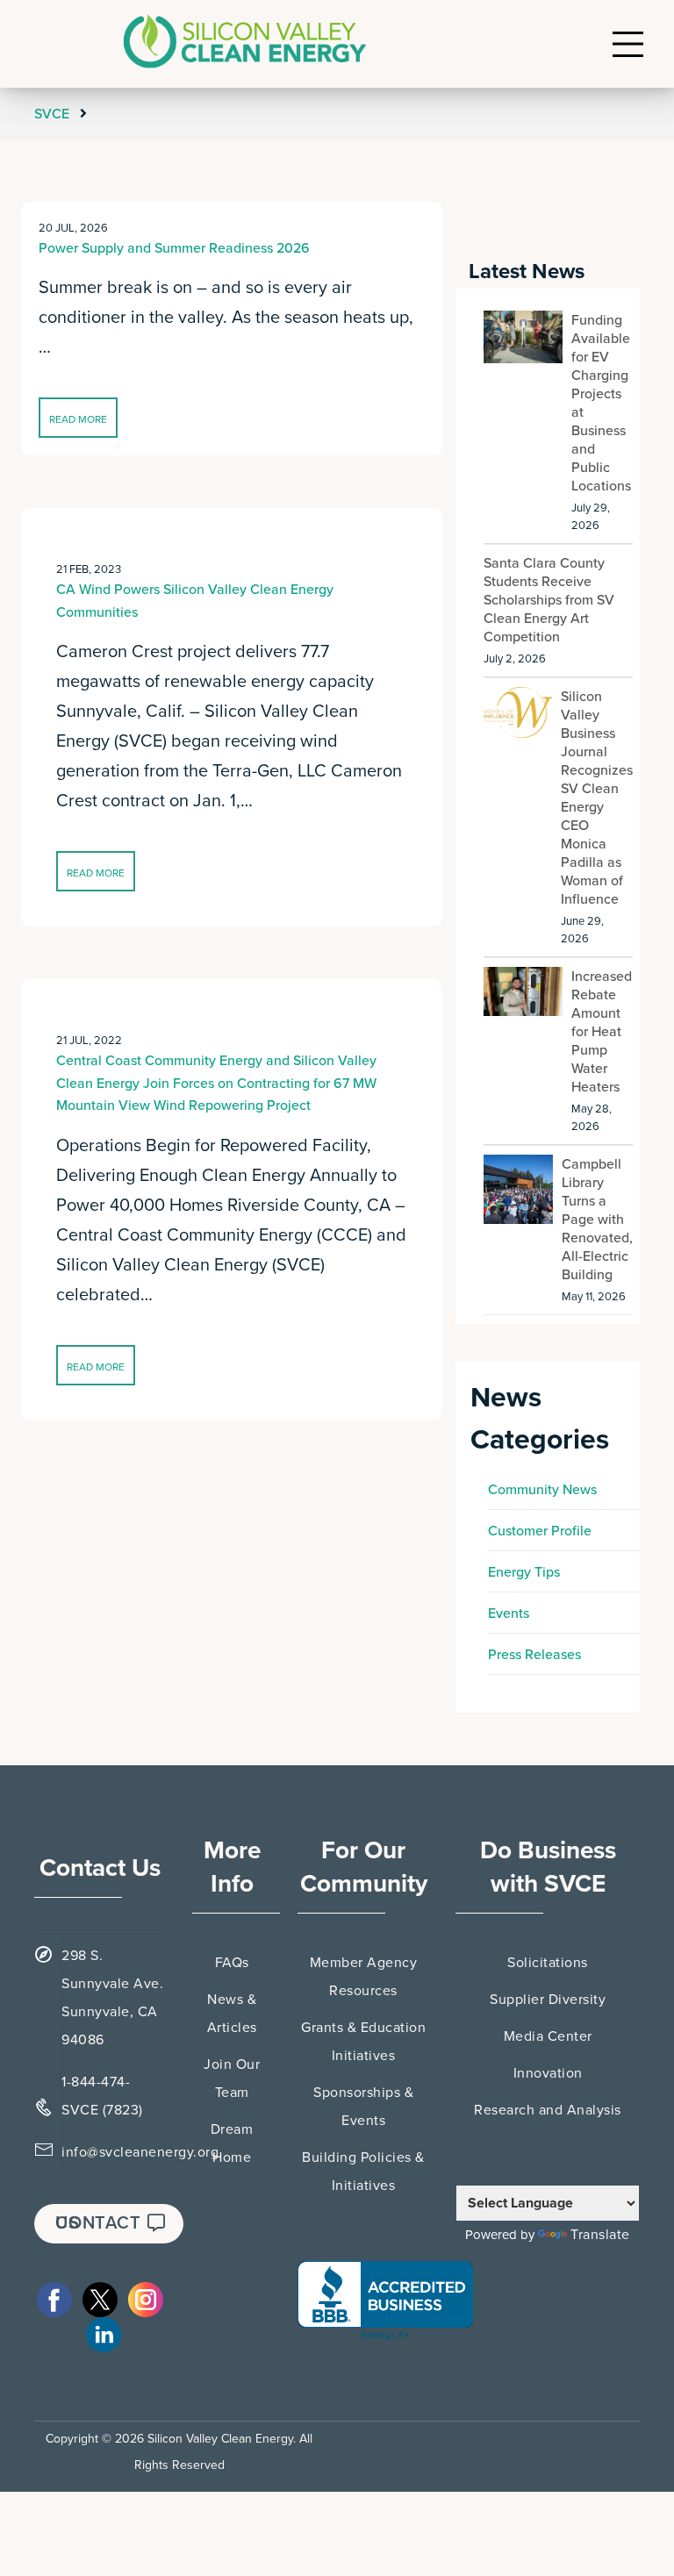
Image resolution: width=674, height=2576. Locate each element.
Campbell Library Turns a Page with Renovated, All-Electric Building (597, 1220)
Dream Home (232, 2143)
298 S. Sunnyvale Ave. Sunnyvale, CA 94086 (112, 1998)
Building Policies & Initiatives (363, 2172)
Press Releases (534, 1655)
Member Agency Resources (364, 1977)
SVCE (54, 114)
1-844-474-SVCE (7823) (102, 2096)
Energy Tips (524, 1572)
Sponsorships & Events (363, 2107)
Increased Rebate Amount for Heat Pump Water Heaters (602, 1032)
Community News (542, 1490)
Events (509, 1614)
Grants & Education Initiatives (363, 2042)
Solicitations (548, 1963)
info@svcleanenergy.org (140, 2152)
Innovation (548, 2073)
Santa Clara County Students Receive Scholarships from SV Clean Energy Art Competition (549, 600)
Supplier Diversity (548, 2000)
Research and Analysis (548, 2110)
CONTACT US (98, 2223)
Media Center (548, 2036)
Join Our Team (232, 2079)
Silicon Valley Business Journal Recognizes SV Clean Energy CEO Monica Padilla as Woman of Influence (597, 798)
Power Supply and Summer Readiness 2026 (174, 248)
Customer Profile (540, 1531)
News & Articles (232, 2014)
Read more (78, 419)
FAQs (232, 1963)
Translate (600, 2235)
